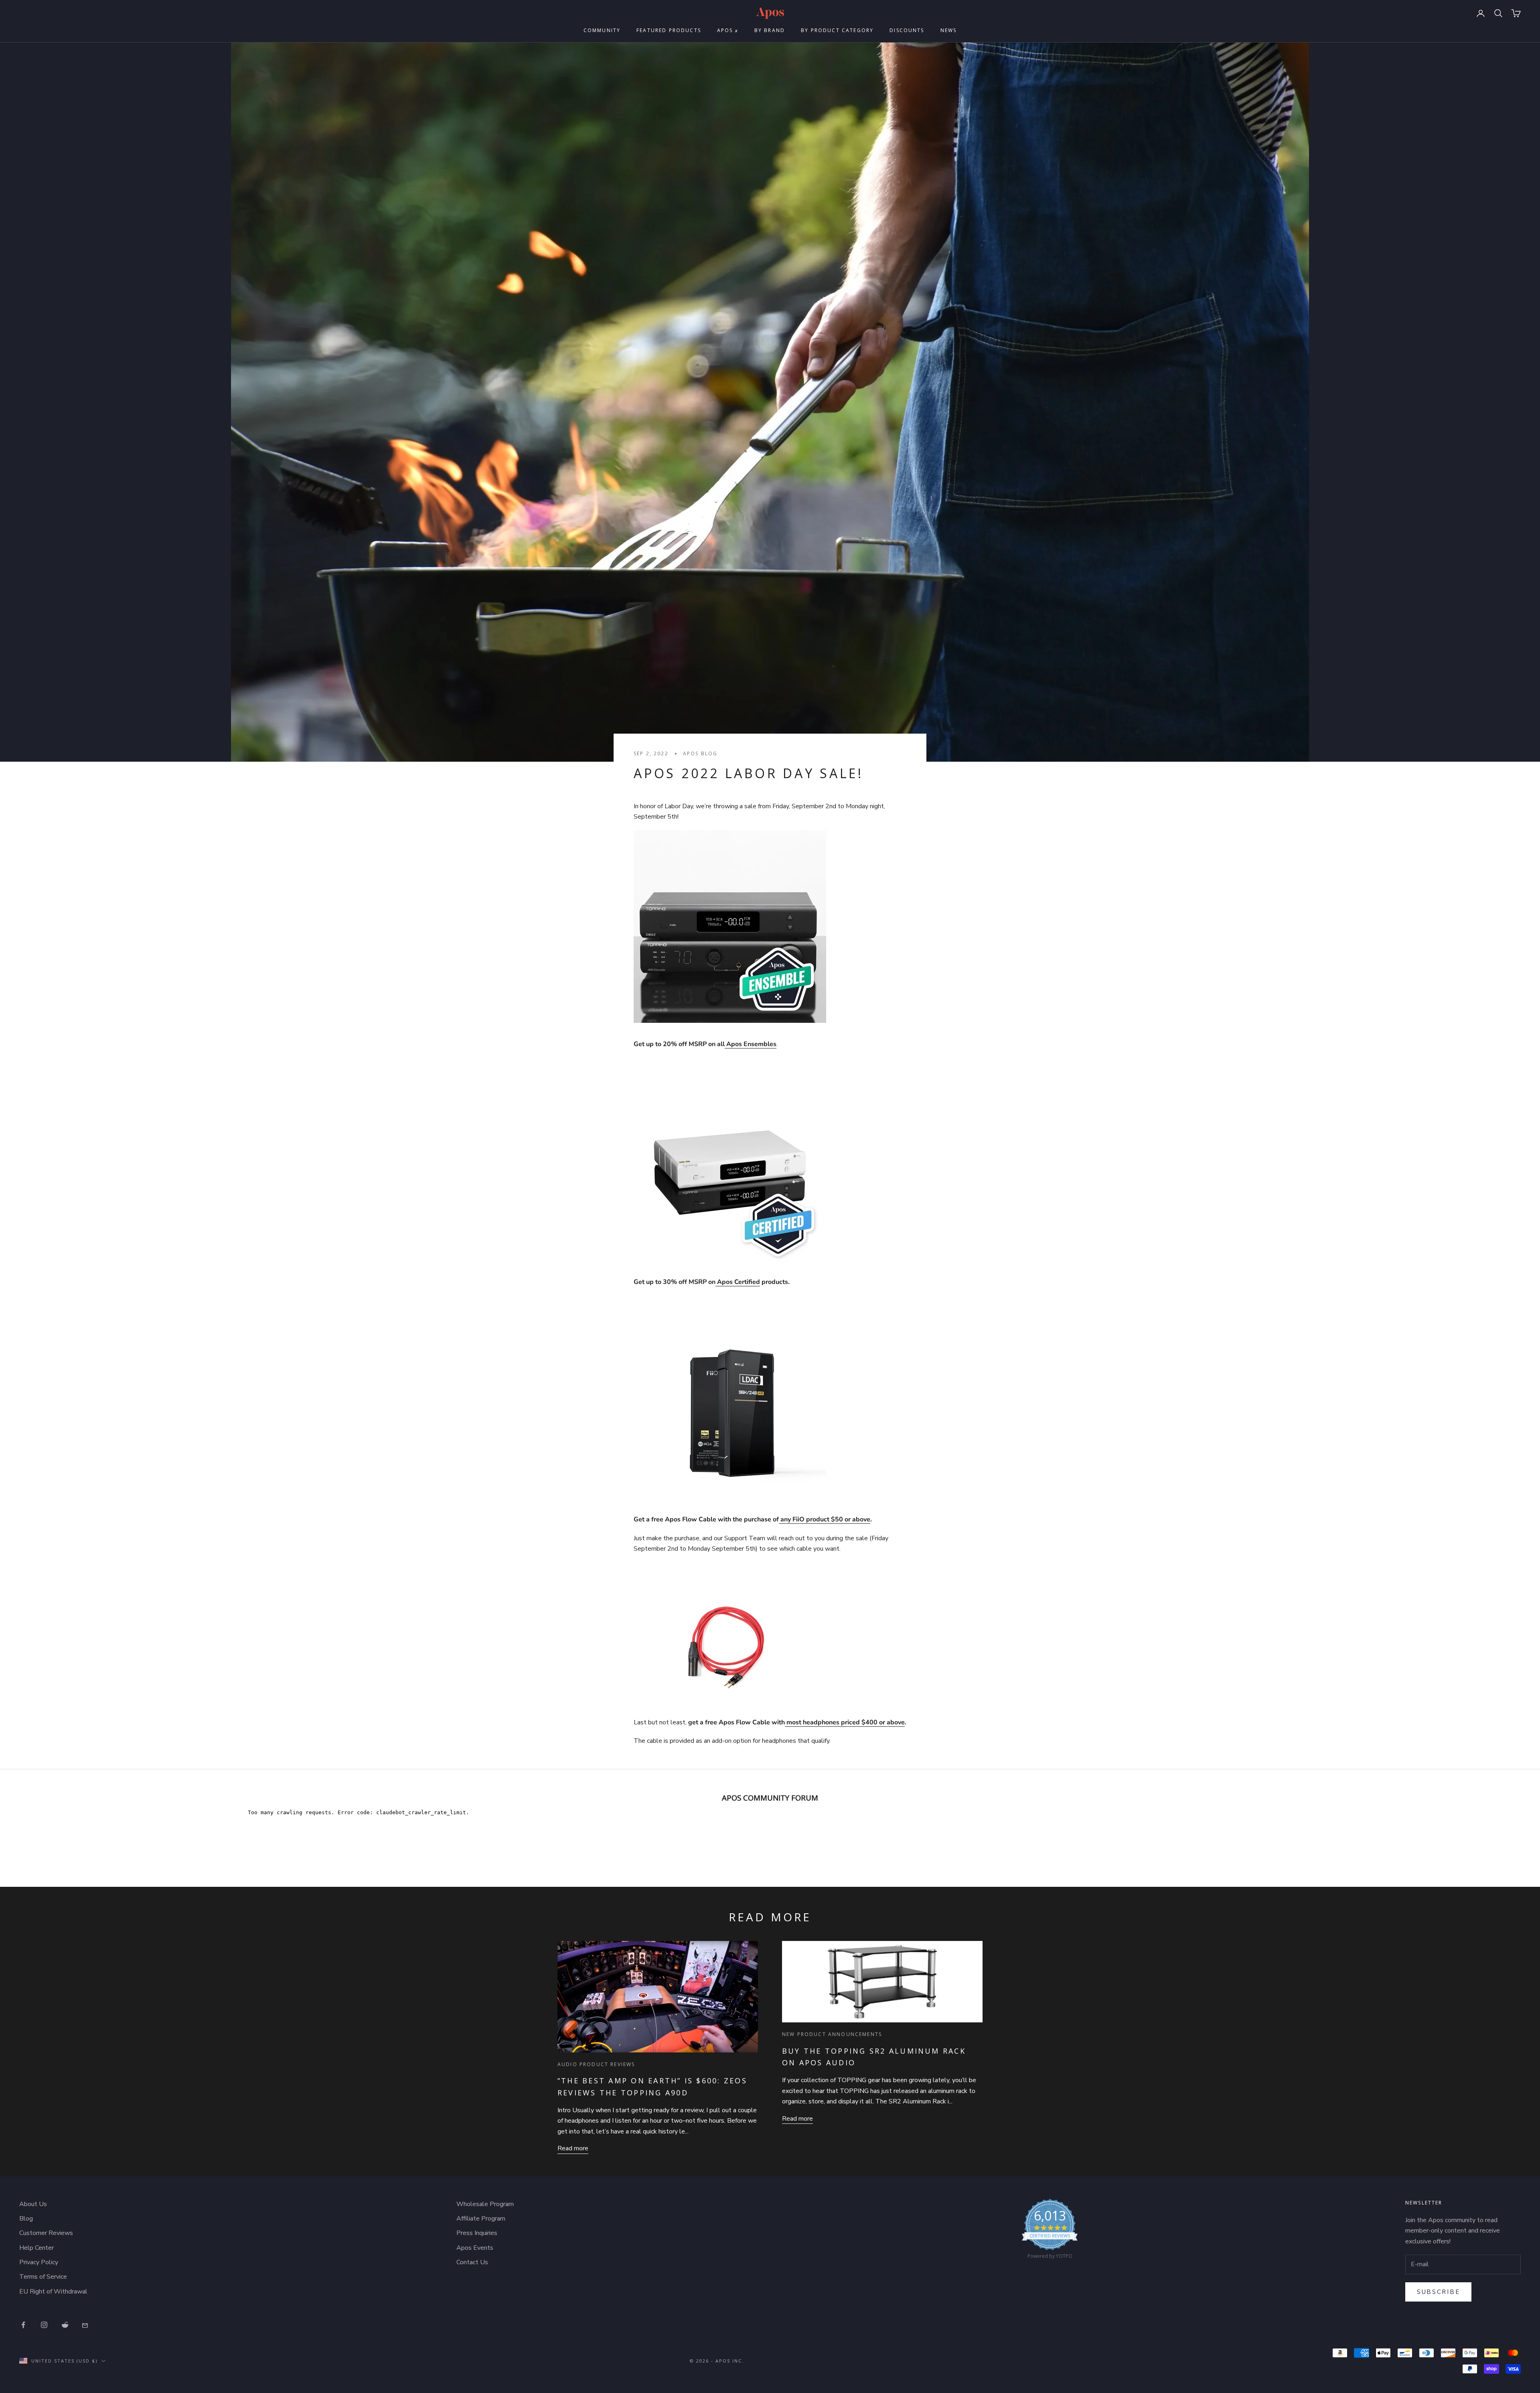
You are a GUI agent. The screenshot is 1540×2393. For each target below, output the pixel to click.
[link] (1050, 2231)
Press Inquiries (477, 2233)
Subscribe (1438, 2292)
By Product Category (837, 30)
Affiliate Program (481, 2219)
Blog (26, 2219)
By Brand (770, 30)
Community (602, 30)
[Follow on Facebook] (23, 2325)
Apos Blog (700, 753)
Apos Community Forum (770, 1798)
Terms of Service (43, 2277)
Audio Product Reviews (596, 2064)
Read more (573, 2148)
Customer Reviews (46, 2233)
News (949, 30)
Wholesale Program (485, 2204)
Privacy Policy (39, 2262)
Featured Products (669, 30)
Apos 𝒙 (728, 30)
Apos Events (475, 2248)
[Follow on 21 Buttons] (86, 2325)
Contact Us (472, 2262)
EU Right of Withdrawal (53, 2292)
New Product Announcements (832, 2034)
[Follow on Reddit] (65, 2325)
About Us (33, 2204)
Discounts (907, 30)
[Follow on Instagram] (44, 2325)
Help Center (36, 2248)
